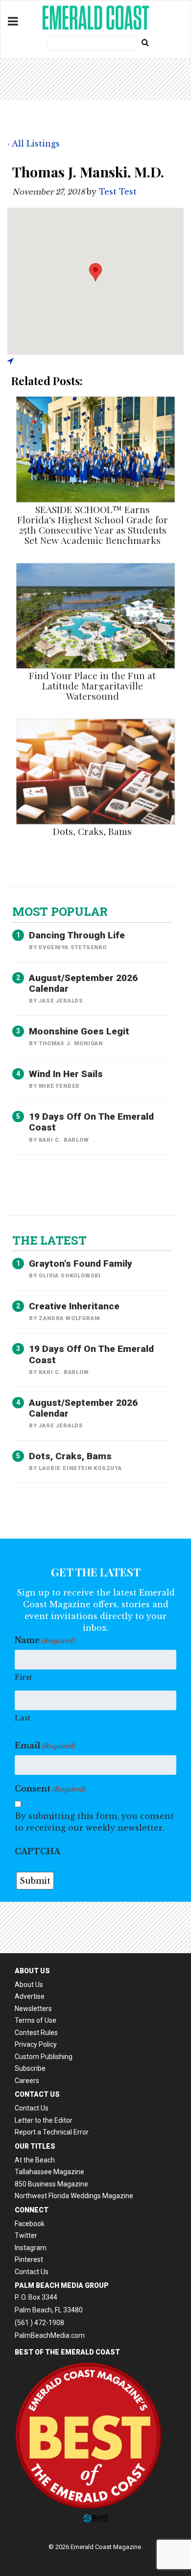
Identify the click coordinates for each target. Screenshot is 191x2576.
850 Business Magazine (51, 2184)
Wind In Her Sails (66, 1074)
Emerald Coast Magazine (95, 18)
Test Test (118, 192)
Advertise (30, 1996)
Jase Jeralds (61, 1001)
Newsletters (33, 2009)
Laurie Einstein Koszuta (80, 1468)
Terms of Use (36, 2020)
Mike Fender (59, 1086)
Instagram (31, 2248)
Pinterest (29, 2259)
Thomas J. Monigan (71, 1043)
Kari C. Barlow (64, 1140)
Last (23, 1718)
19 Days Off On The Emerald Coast (91, 1122)
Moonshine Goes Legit (79, 1031)
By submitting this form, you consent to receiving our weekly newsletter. (94, 1822)
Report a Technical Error (52, 2132)
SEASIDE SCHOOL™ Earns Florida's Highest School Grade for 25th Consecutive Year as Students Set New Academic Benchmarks (93, 525)
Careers (27, 2081)
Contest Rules (36, 2033)
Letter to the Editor (44, 2120)
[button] (95, 272)
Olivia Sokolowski (70, 1276)
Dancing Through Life (77, 935)
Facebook (30, 2224)
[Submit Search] (145, 42)
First (23, 1677)
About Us (29, 1985)
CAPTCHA (37, 1851)
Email (45, 1745)
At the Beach (35, 2160)
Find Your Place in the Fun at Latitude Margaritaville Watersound (92, 686)
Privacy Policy (36, 2044)
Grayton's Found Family (81, 1263)
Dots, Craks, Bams (92, 831)
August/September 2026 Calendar (83, 983)
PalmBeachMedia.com (50, 2335)
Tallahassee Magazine (49, 2172)
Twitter (26, 2235)
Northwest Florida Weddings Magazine (74, 2196)
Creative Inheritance (74, 1306)
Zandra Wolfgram (69, 1318)
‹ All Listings (34, 144)
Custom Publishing (44, 2057)
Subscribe (30, 2068)
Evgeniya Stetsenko (72, 947)
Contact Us (32, 2108)
